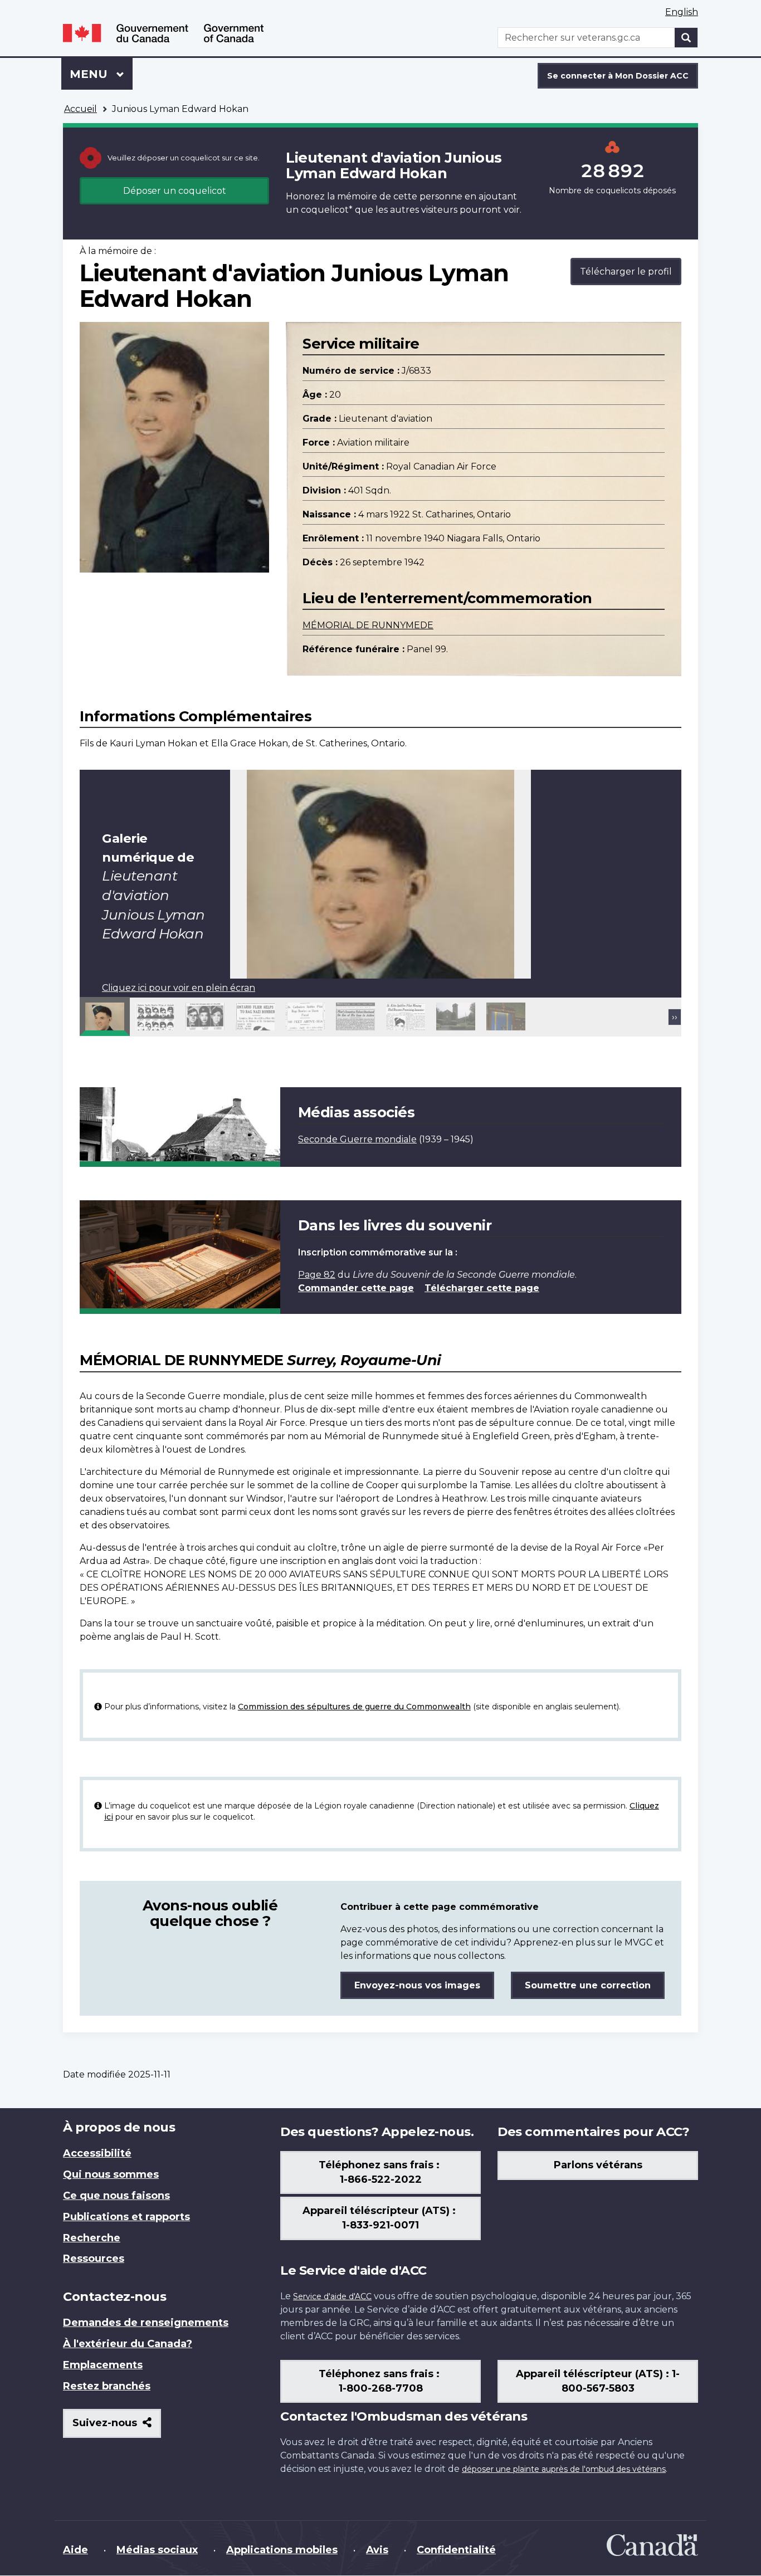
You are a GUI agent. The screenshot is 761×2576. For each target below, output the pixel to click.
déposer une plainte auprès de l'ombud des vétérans (564, 2469)
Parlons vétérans (598, 2165)
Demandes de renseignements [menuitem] (146, 2323)
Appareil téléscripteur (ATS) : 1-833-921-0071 (380, 2218)
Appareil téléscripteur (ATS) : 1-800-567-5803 (598, 2381)
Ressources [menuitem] (94, 2259)
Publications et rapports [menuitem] (126, 2217)
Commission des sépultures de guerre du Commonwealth (354, 1707)
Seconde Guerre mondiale (357, 1139)
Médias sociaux (157, 2550)
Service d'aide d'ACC (332, 2296)
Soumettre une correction (588, 1985)
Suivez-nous (117, 2427)
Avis (377, 2550)
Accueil (81, 109)
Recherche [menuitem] (92, 2238)
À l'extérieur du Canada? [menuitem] (128, 2344)
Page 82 (317, 1275)
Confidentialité (456, 2550)
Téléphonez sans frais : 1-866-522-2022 (380, 2172)
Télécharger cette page (482, 1288)
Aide (75, 2550)
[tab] (105, 1016)
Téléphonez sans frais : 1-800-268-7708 (380, 2381)
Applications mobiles (282, 2550)
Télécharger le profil (626, 272)
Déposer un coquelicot (175, 191)
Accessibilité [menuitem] (97, 2153)
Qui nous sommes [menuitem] (111, 2174)
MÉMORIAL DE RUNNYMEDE (368, 625)
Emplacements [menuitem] (103, 2365)
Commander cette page (356, 1288)
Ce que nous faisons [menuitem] (116, 2196)
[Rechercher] (686, 38)
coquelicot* (327, 210)
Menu (101, 74)
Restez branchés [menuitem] (107, 2386)
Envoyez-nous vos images (417, 1985)
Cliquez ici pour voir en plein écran (179, 988)
